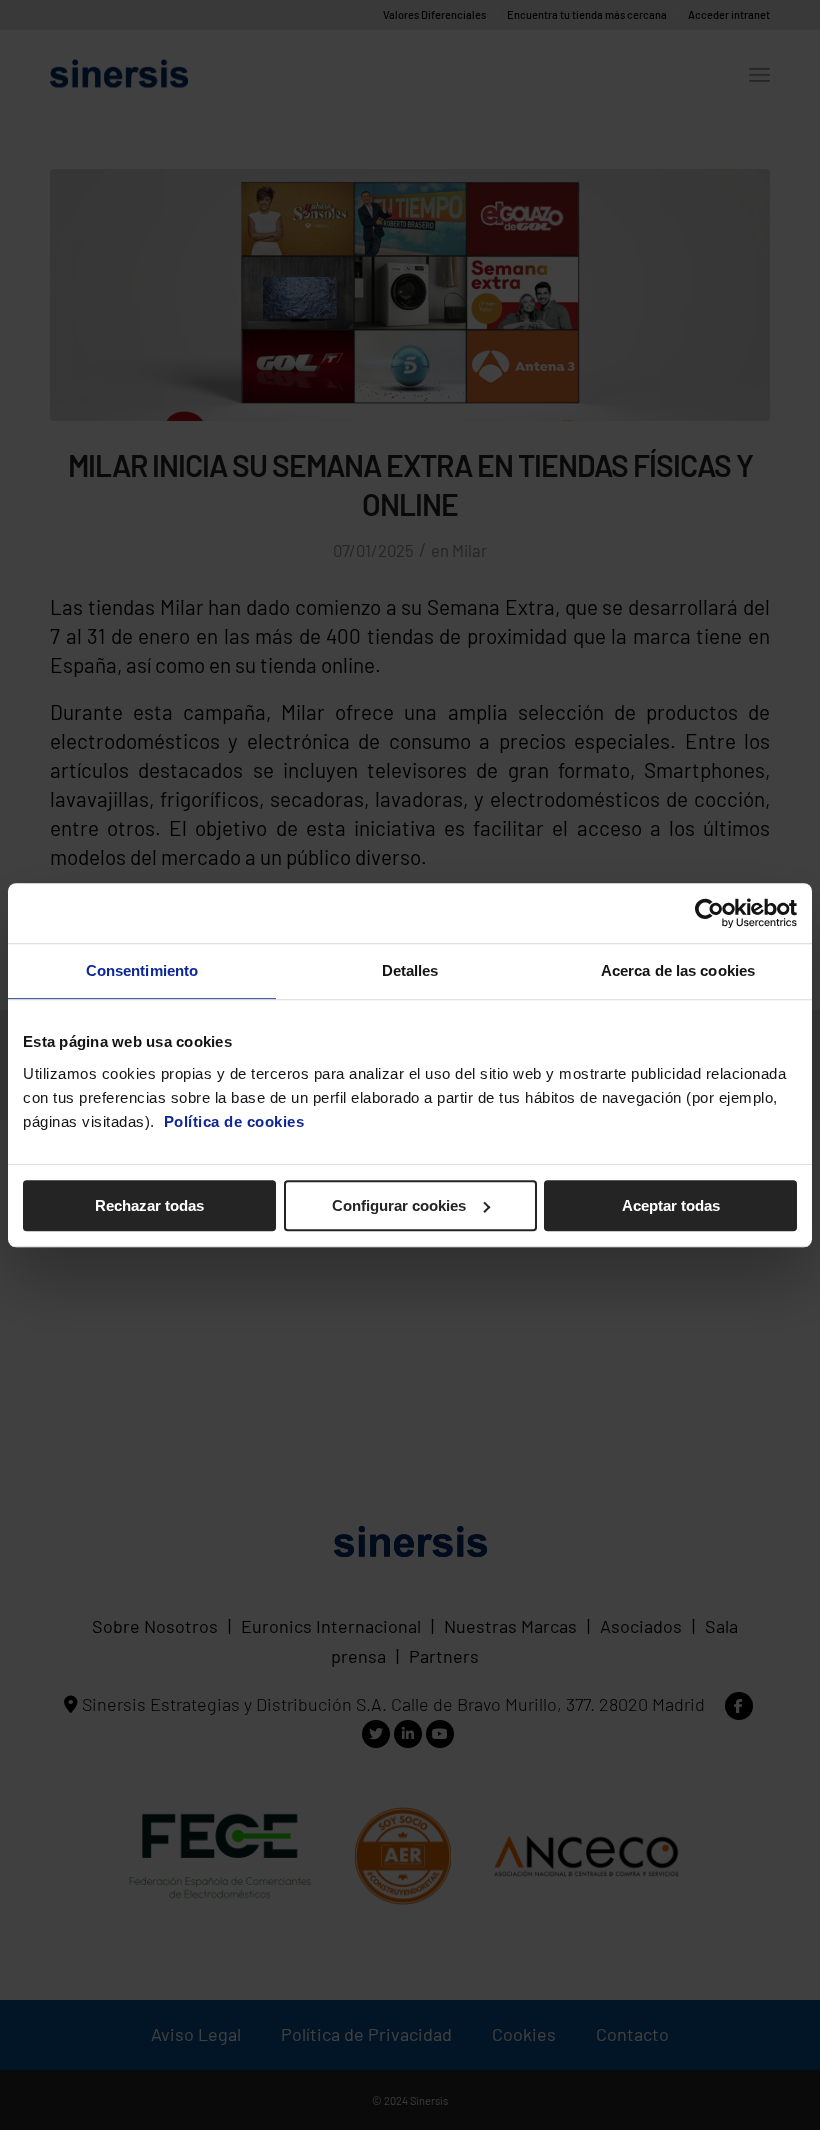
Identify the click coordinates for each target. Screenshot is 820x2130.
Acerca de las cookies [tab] (678, 970)
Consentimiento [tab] (142, 970)
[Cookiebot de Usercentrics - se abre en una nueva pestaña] (709, 913)
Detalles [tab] (410, 970)
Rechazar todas (149, 1205)
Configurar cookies (399, 1205)
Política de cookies (234, 1121)
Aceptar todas (671, 1205)
